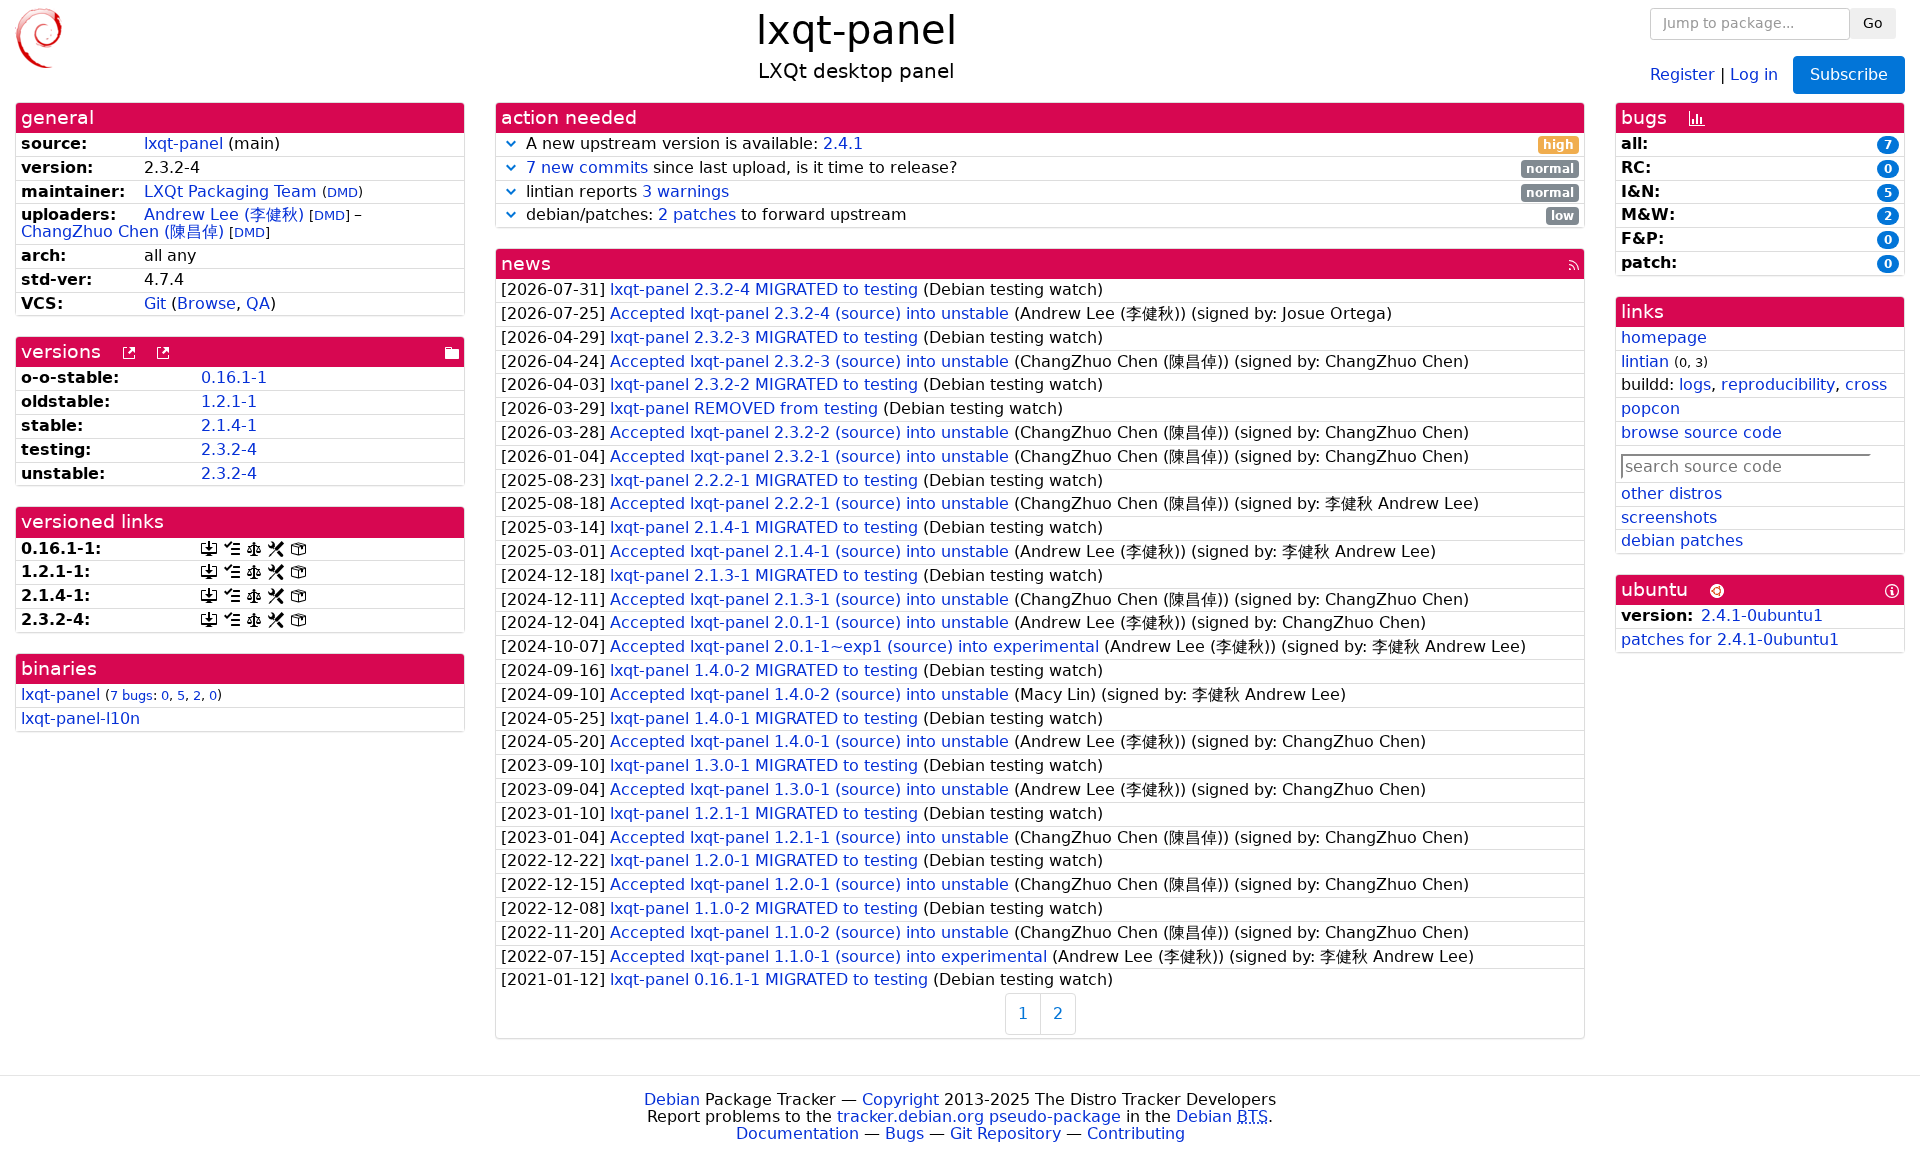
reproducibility (1778, 384)
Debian (672, 1099)
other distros (1671, 493)
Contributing (1136, 1133)
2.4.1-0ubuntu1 (1762, 615)
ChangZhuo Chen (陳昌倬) (122, 231)
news (526, 263)
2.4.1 (843, 143)
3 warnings (685, 191)
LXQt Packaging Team (230, 191)
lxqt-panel (183, 143)
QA (258, 303)
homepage (1664, 337)
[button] (511, 143)
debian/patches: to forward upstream (1047, 215)
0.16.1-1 (234, 377)
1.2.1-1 (229, 401)
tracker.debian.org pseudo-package (979, 1116)
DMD (342, 192)
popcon (1650, 408)
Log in (1754, 73)
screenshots (1669, 517)
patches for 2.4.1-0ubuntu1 (1730, 639)
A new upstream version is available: (1047, 144)
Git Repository (1005, 1133)
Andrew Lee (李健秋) (224, 214)
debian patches (1682, 540)
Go (1873, 23)
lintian (1645, 361)
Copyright (900, 1099)
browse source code (1701, 432)
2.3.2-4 (229, 449)
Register (1682, 73)
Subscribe (1849, 74)
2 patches (697, 214)
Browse (206, 303)
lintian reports (1047, 192)
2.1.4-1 (229, 425)
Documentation (797, 1133)
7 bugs (131, 695)
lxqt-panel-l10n (80, 718)
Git (155, 303)
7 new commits (587, 167)
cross (1866, 384)
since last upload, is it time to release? (1050, 168)
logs (1695, 384)
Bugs (904, 1133)
